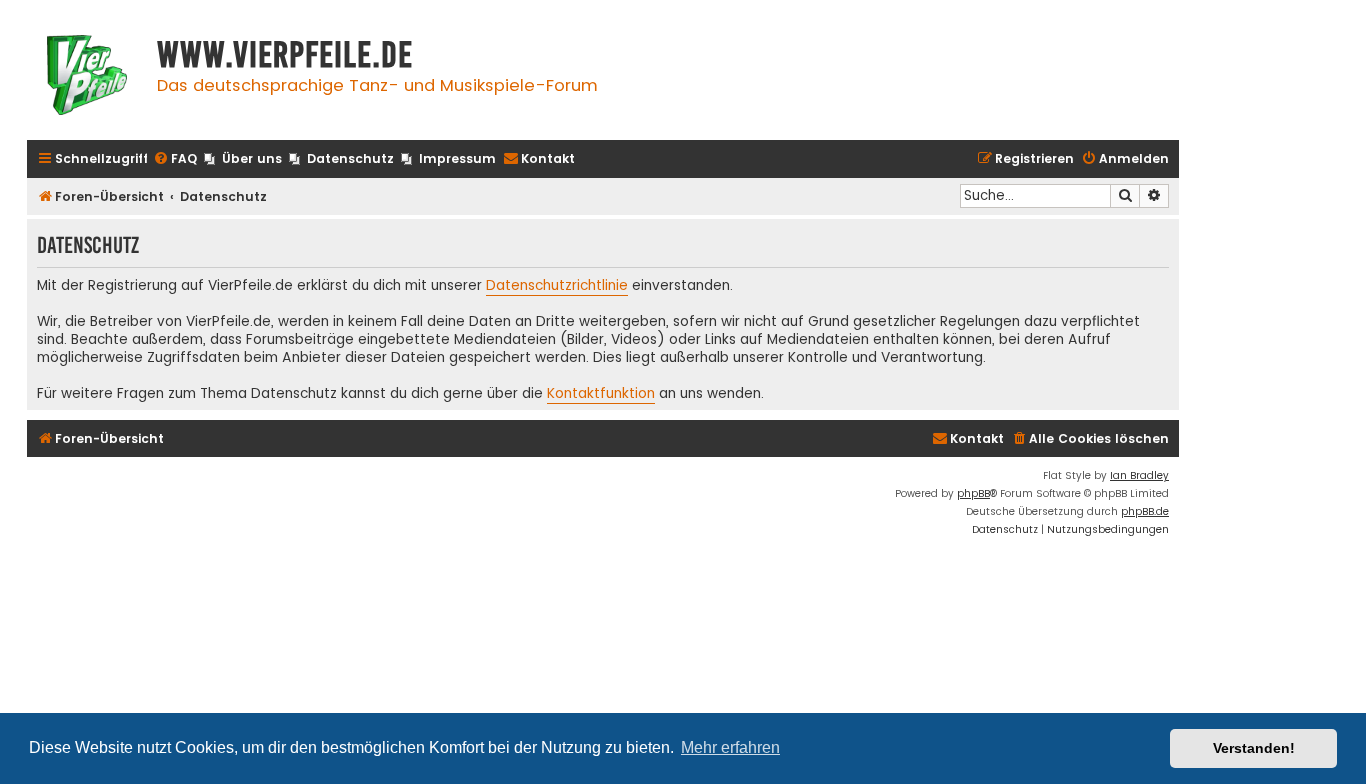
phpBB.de (1145, 511)
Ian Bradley (1139, 475)
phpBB (973, 493)
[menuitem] (175, 159)
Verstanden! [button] (1254, 748)
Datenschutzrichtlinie (557, 286)
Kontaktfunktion (601, 394)
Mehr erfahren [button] (730, 747)
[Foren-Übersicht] (87, 77)
